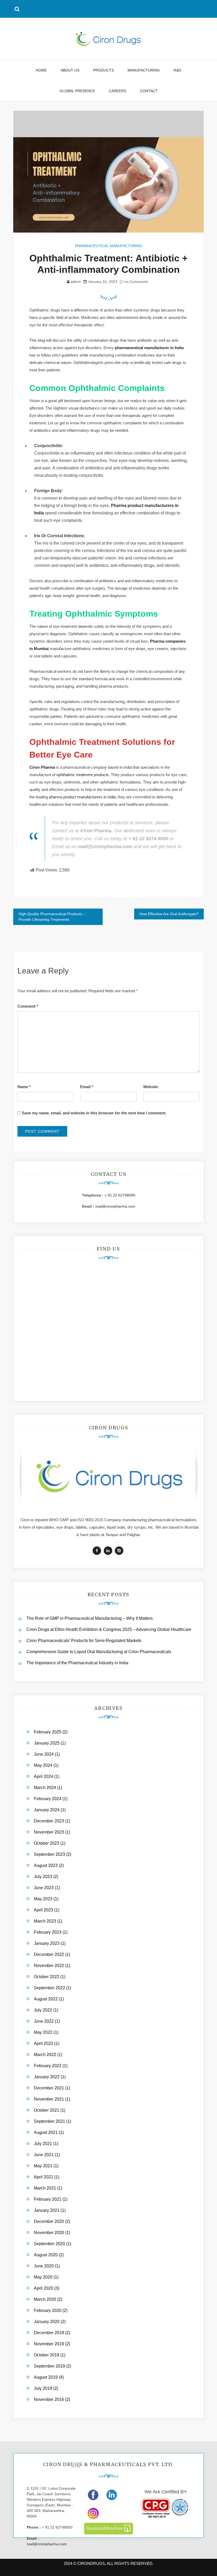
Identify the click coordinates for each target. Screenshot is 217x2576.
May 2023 (43, 1899)
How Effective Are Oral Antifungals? (169, 914)
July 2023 (43, 1877)
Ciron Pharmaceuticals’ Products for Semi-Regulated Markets (84, 1641)
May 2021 (43, 2166)
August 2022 (46, 1999)
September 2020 (49, 2244)
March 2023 (45, 1921)
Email (87, 1087)
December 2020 (49, 2221)
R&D (177, 70)
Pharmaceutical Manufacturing (108, 246)
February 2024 (48, 1799)
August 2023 (46, 1865)
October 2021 (47, 2110)
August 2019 (46, 2377)
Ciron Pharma (42, 767)
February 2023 (48, 1932)
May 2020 (43, 2277)
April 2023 (44, 1910)
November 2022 (49, 1966)
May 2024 (43, 1765)
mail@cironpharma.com (115, 1206)
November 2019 (49, 2344)
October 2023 (47, 1843)
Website (151, 1087)
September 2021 (49, 2121)
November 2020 (49, 2233)
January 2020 (47, 2322)
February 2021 (48, 2199)
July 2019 (43, 2388)
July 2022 (43, 2010)
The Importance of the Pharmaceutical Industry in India (77, 1663)
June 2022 (44, 2021)
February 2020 (48, 2310)
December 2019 (49, 2333)
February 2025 (48, 1732)
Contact (149, 91)
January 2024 (47, 1810)
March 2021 (45, 2188)
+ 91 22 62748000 (120, 1195)
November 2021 (49, 2099)
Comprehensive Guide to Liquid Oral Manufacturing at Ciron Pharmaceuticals (99, 1652)
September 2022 (49, 1988)
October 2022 (47, 1977)
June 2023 (44, 1888)
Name (24, 1087)
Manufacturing (144, 70)
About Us (70, 70)
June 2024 (44, 1754)
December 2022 (49, 1954)
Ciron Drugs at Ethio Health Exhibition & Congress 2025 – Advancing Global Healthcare (109, 1629)
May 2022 (43, 2032)
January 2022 (47, 2077)
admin (76, 282)
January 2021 (47, 2210)
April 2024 (44, 1776)
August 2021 (46, 2132)
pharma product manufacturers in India (82, 797)
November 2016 (49, 2399)
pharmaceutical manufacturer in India (149, 348)
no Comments (136, 282)
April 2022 (44, 2043)
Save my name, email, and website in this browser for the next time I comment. (94, 1113)
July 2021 (43, 2144)
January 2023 (47, 1943)
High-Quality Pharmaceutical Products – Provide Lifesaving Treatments (52, 917)
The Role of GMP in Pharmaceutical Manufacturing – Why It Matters (90, 1618)
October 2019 (47, 2355)
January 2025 (47, 1743)
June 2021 (44, 2155)
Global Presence (77, 91)
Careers (117, 91)
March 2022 (45, 2055)
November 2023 (49, 1832)
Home (41, 70)
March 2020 (45, 2299)
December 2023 (49, 1821)
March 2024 (45, 1788)
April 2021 (44, 2177)
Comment (28, 1006)
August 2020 (46, 2255)
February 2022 (48, 2066)
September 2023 (49, 1854)
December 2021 (49, 2088)
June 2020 (44, 2266)
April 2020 (44, 2288)
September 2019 (49, 2366)
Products (103, 70)
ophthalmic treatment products (83, 775)
